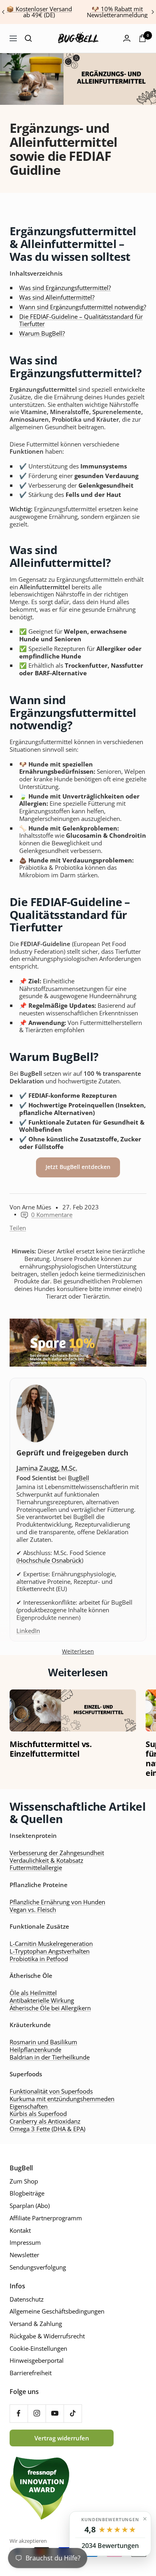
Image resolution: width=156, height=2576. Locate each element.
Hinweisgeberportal (37, 2361)
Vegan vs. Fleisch (33, 1909)
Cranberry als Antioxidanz (45, 2121)
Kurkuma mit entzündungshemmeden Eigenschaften (62, 2103)
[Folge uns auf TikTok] (73, 2413)
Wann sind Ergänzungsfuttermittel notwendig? (83, 307)
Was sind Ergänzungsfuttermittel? (65, 288)
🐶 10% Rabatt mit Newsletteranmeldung (117, 12)
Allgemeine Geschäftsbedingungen (57, 2311)
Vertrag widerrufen (62, 2438)
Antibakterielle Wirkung (42, 2000)
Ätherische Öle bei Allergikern (50, 2008)
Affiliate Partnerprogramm (46, 2218)
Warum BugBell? (42, 333)
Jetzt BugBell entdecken (78, 1167)
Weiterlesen (78, 1651)
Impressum (25, 2243)
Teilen (18, 1228)
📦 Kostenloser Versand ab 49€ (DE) (39, 12)
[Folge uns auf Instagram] (37, 2413)
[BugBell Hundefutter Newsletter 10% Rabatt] (78, 1343)
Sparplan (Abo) (30, 2206)
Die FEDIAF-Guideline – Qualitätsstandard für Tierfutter (81, 320)
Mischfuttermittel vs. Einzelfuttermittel (51, 1749)
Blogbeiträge (27, 2193)
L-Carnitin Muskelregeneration (51, 1944)
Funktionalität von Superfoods (51, 2091)
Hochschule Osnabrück (50, 1560)
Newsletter (24, 2255)
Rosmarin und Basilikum (43, 2042)
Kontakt (20, 2231)
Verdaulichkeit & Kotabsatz (46, 1860)
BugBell (79, 1478)
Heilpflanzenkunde (35, 2050)
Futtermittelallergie (36, 1867)
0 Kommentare (52, 1215)
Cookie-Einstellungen (38, 2349)
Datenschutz (27, 2299)
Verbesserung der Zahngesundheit (57, 1853)
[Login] (127, 38)
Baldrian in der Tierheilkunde (50, 2057)
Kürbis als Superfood (38, 2114)
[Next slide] (152, 12)
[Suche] (28, 38)
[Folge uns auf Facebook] (19, 2413)
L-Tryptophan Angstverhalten (50, 1951)
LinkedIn (28, 1631)
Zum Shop (24, 2181)
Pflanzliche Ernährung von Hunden (57, 1902)
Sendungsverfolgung (38, 2267)
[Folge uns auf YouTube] (55, 2413)
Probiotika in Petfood (39, 1959)
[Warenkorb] (142, 38)
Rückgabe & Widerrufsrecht (47, 2336)
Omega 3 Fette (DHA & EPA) (47, 2129)
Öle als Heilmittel (33, 1993)
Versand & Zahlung (36, 2324)
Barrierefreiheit (31, 2373)
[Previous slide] (4, 12)
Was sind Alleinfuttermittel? (57, 297)
